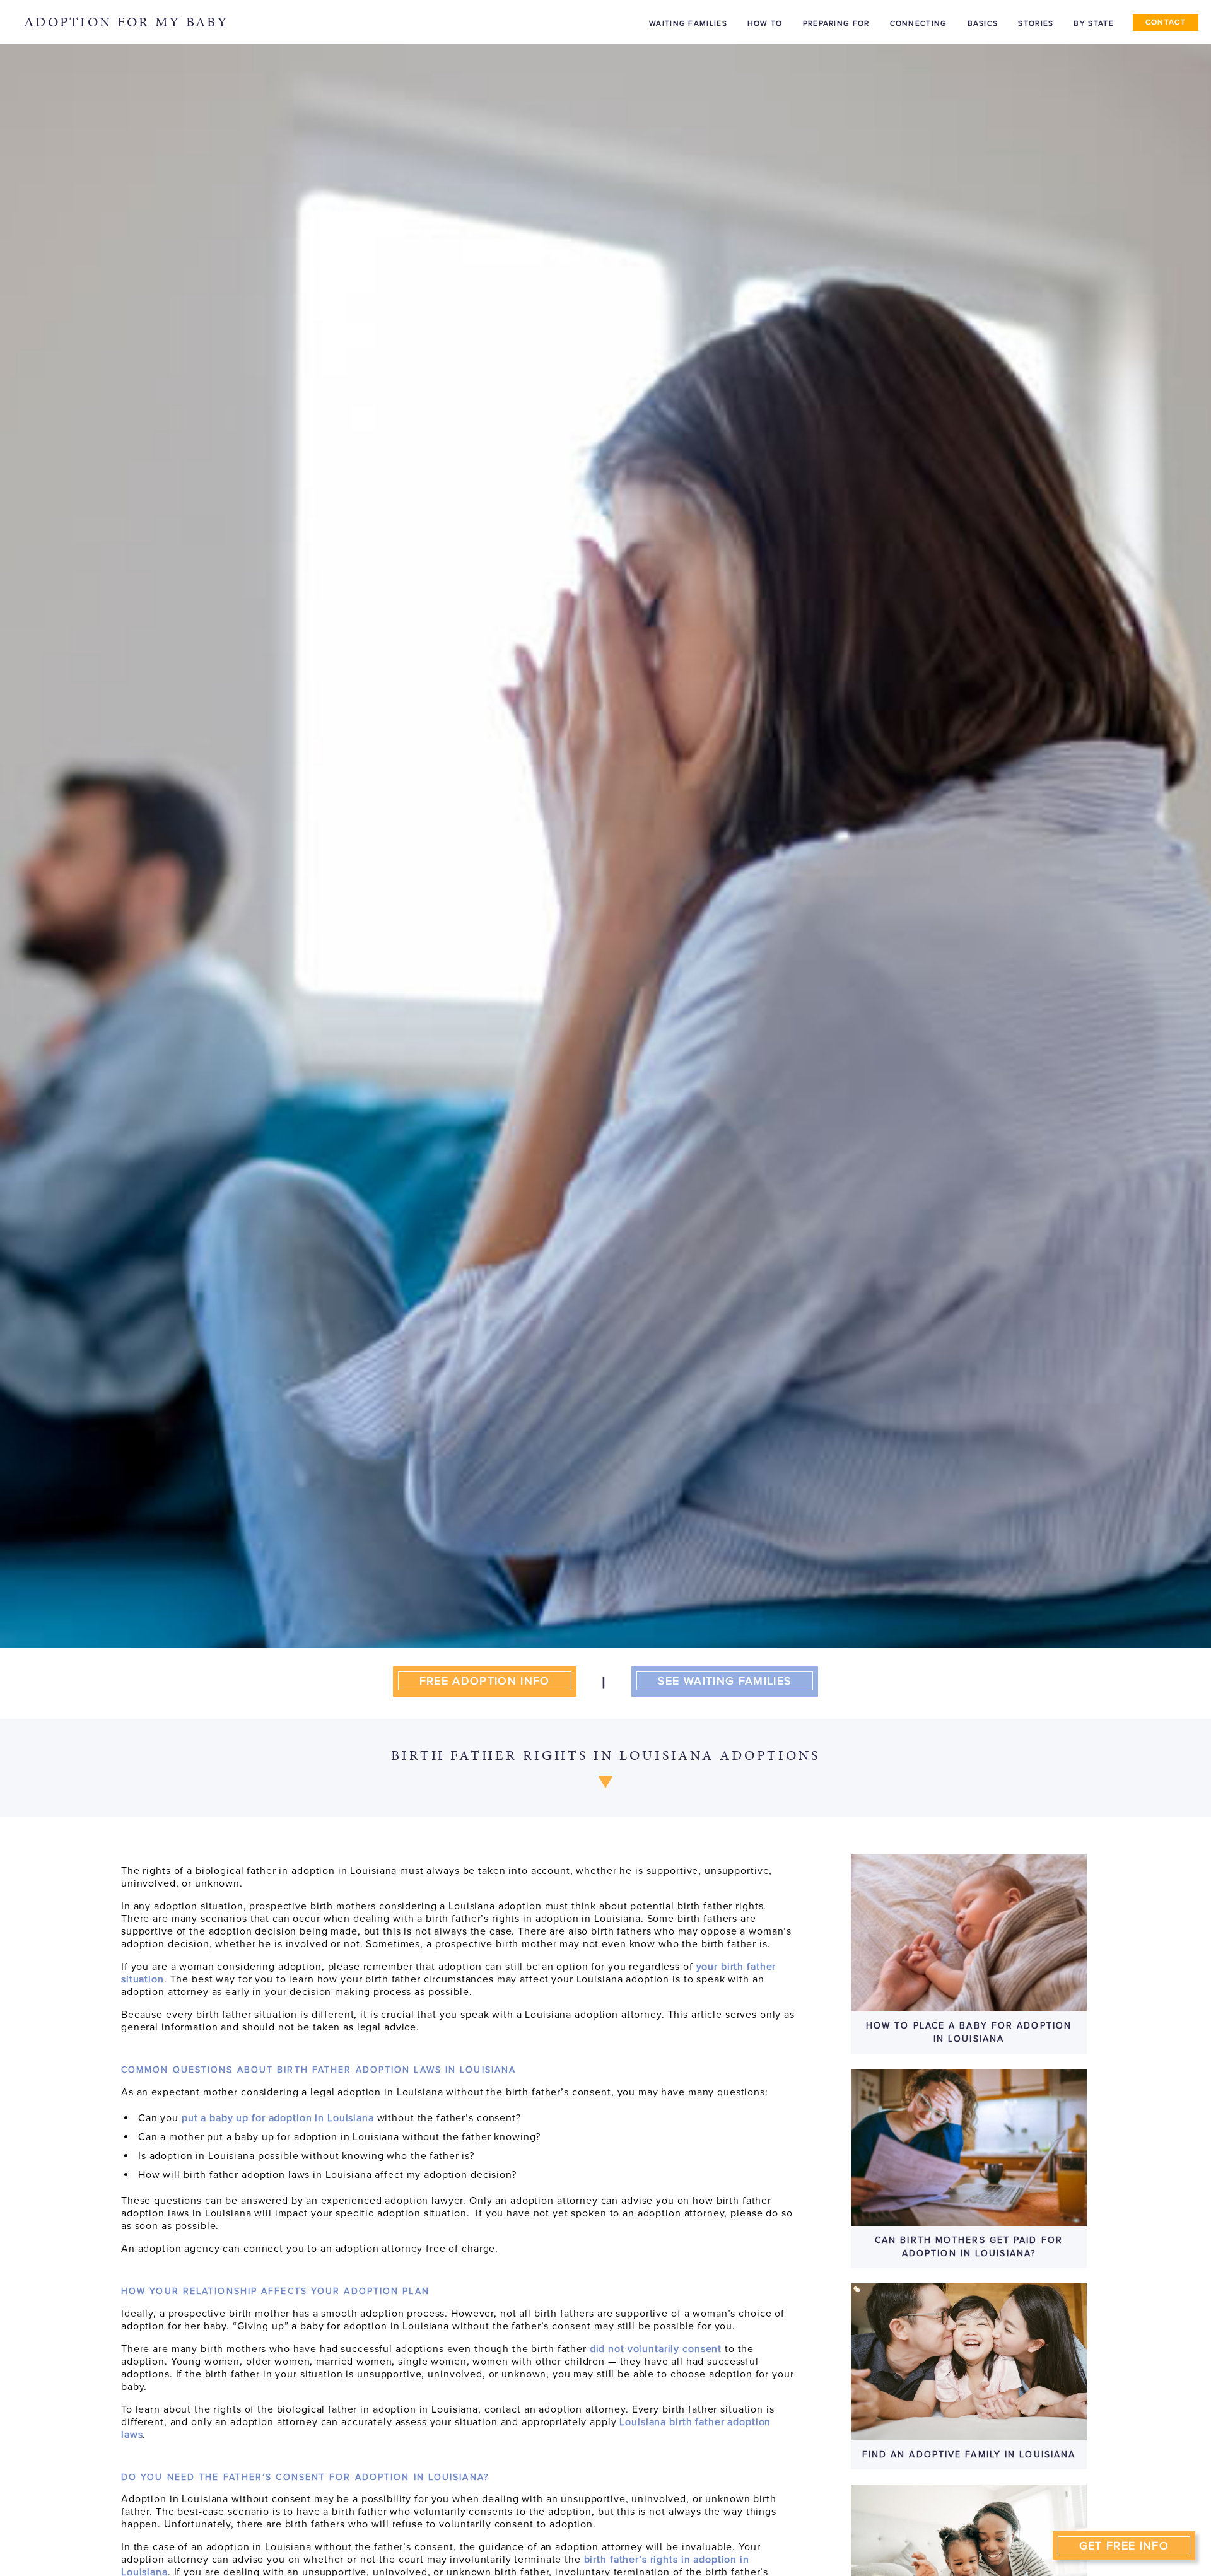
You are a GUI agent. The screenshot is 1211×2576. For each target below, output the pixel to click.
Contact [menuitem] (1166, 22)
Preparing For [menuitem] (836, 23)
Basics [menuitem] (983, 23)
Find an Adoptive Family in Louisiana (969, 2455)
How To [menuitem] (765, 23)
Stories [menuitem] (1036, 23)
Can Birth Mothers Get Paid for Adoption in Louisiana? (969, 2246)
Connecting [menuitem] (919, 23)
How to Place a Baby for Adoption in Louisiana (969, 2032)
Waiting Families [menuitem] (688, 23)
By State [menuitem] (1093, 23)
